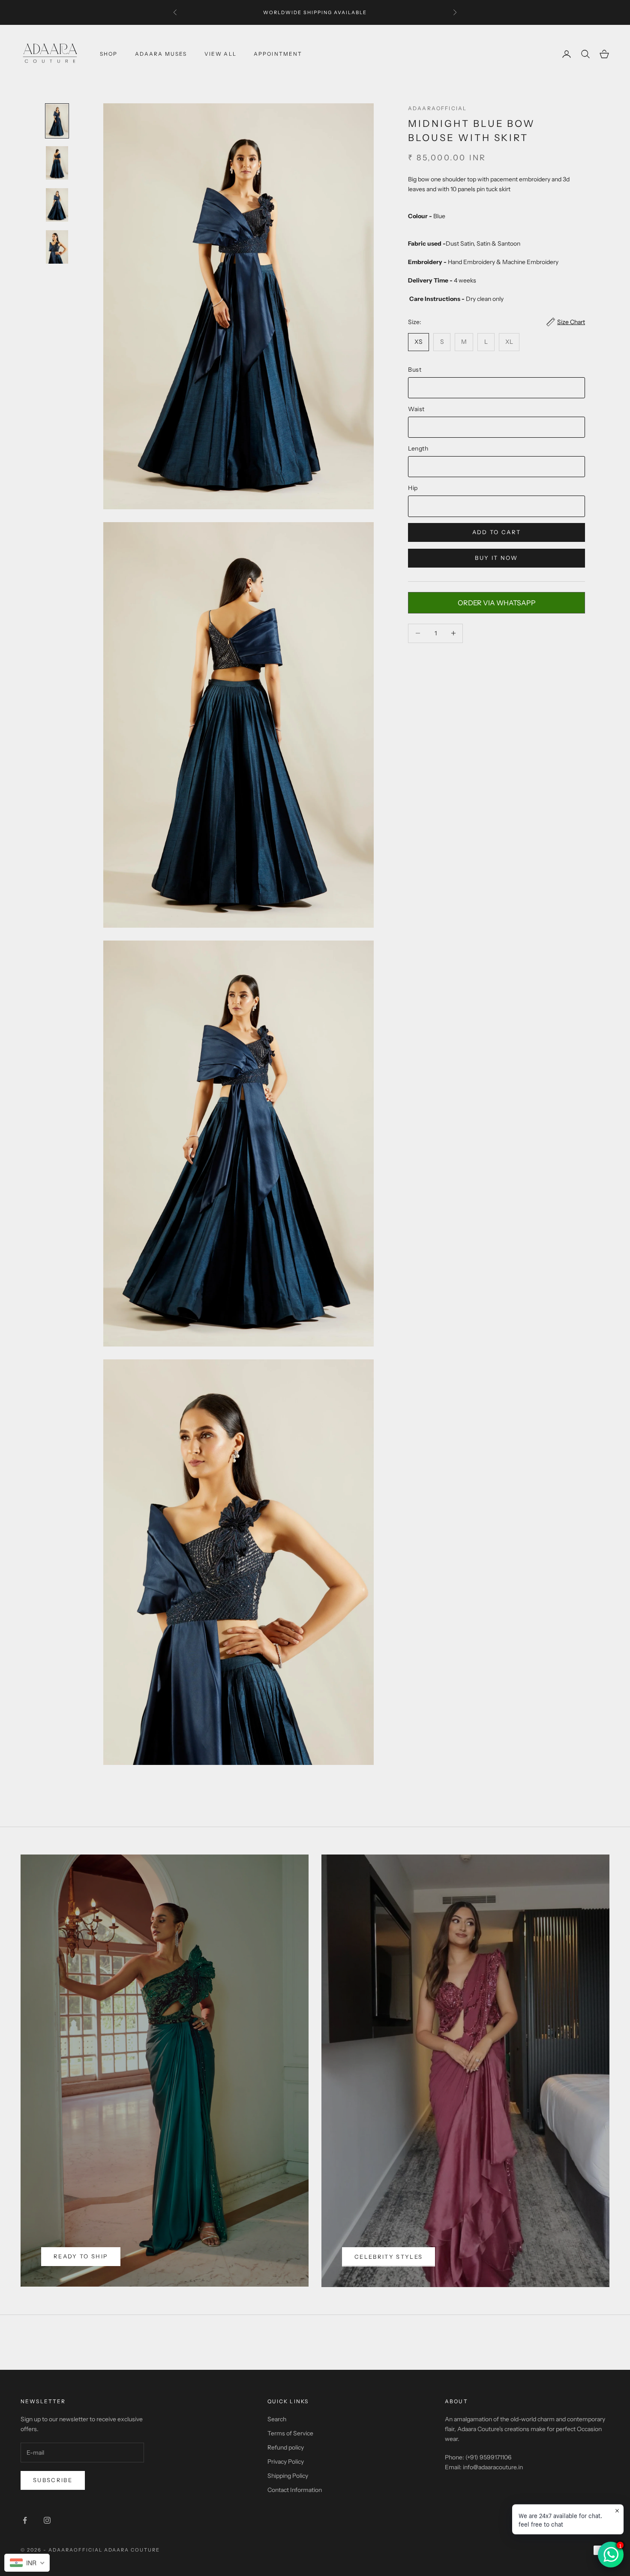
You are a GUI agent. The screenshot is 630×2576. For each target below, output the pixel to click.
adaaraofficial (437, 108)
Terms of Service (290, 2433)
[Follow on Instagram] (47, 2520)
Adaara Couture (132, 2550)
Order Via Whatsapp (497, 603)
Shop (109, 54)
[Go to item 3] (57, 205)
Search (277, 2419)
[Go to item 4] (57, 247)
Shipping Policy (288, 2476)
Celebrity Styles (388, 2257)
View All (220, 54)
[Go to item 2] (57, 163)
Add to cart (497, 532)
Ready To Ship (81, 2256)
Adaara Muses (161, 54)
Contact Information (295, 2490)
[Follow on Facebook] (25, 2520)
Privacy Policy (286, 2462)
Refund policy (286, 2447)
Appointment (278, 54)
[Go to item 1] (57, 121)
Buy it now (496, 558)
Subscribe (53, 2480)
